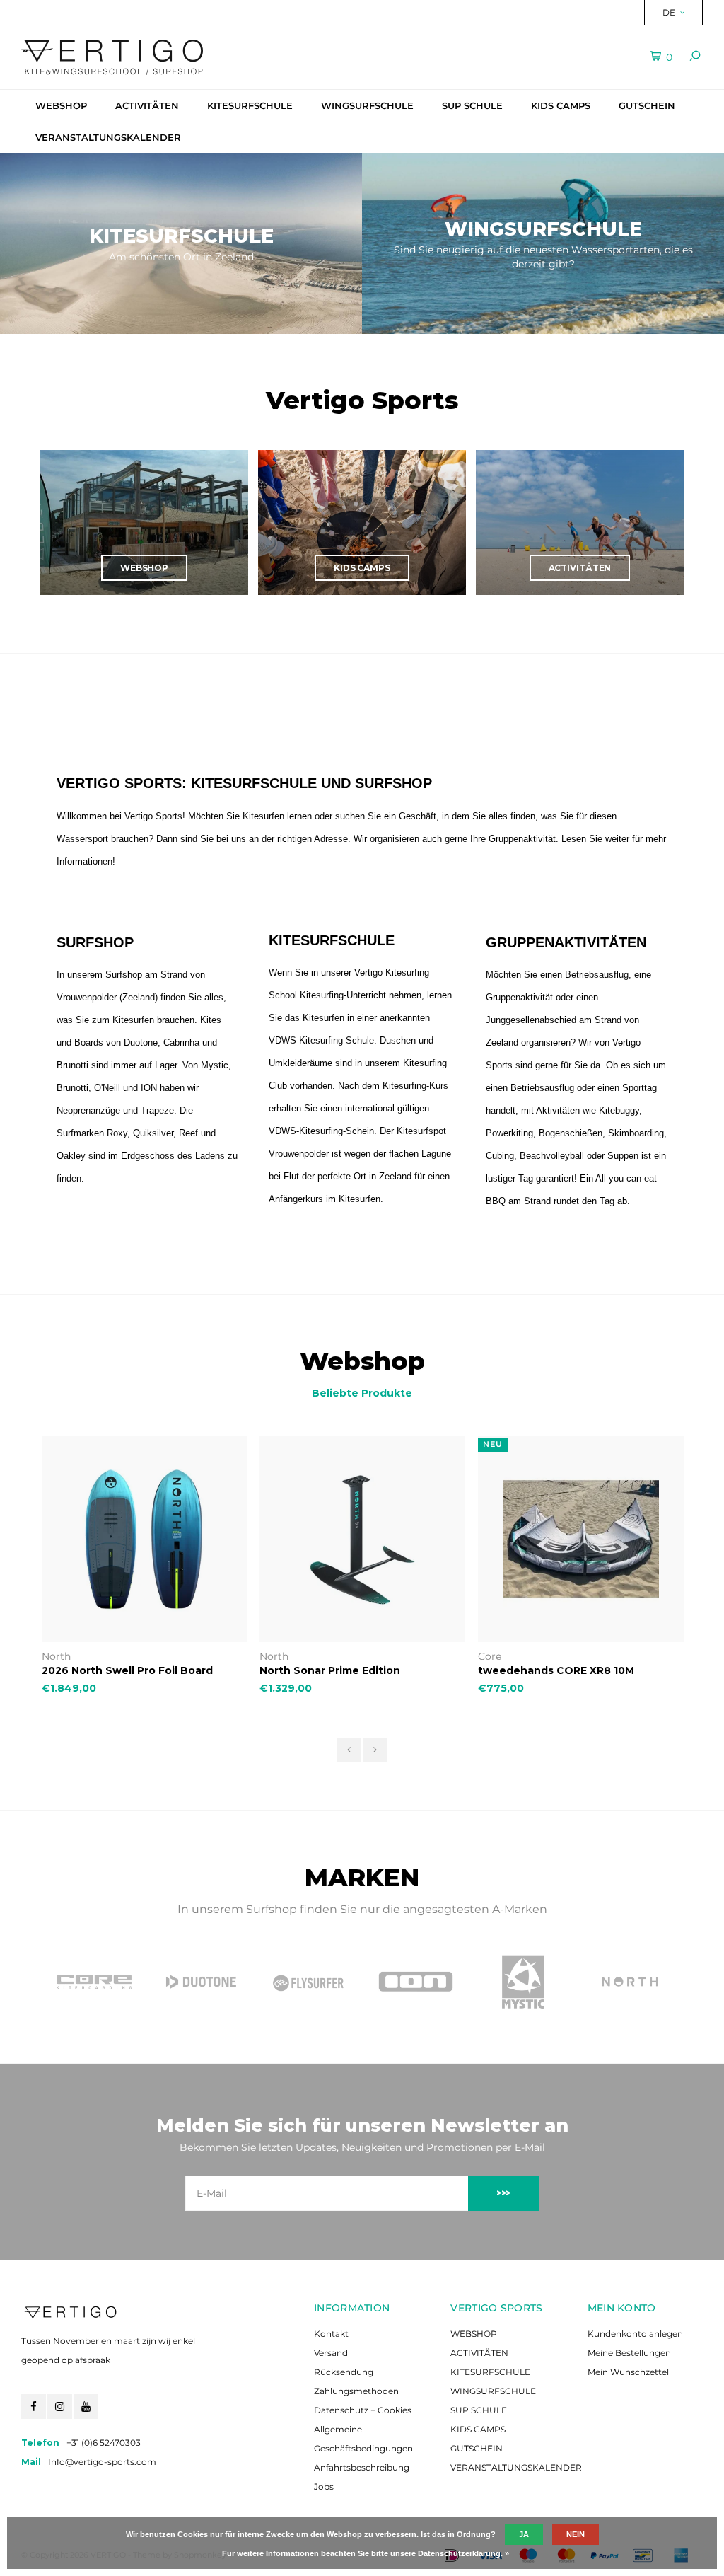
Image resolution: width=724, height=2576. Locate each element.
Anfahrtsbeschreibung (362, 2467)
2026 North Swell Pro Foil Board (127, 1670)
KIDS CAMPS (561, 105)
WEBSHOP (61, 105)
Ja (524, 2534)
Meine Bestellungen (629, 2353)
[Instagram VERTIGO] (60, 2407)
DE (669, 12)
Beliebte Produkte (362, 1393)
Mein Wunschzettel (628, 2372)
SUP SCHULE (472, 105)
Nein (576, 2534)
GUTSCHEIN (647, 105)
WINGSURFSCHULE (367, 105)
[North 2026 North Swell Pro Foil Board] (145, 1539)
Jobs (324, 2487)
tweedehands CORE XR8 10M (556, 1670)
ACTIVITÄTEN (147, 105)
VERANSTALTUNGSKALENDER (108, 137)
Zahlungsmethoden (356, 2391)
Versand (331, 2353)
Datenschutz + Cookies (363, 2410)
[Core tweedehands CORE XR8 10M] (581, 1539)
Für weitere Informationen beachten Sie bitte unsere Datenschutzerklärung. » (366, 2553)
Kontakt (331, 2334)
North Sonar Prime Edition (330, 1670)
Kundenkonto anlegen (635, 2334)
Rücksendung (344, 2372)
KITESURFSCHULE (250, 105)
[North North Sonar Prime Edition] (362, 1539)
